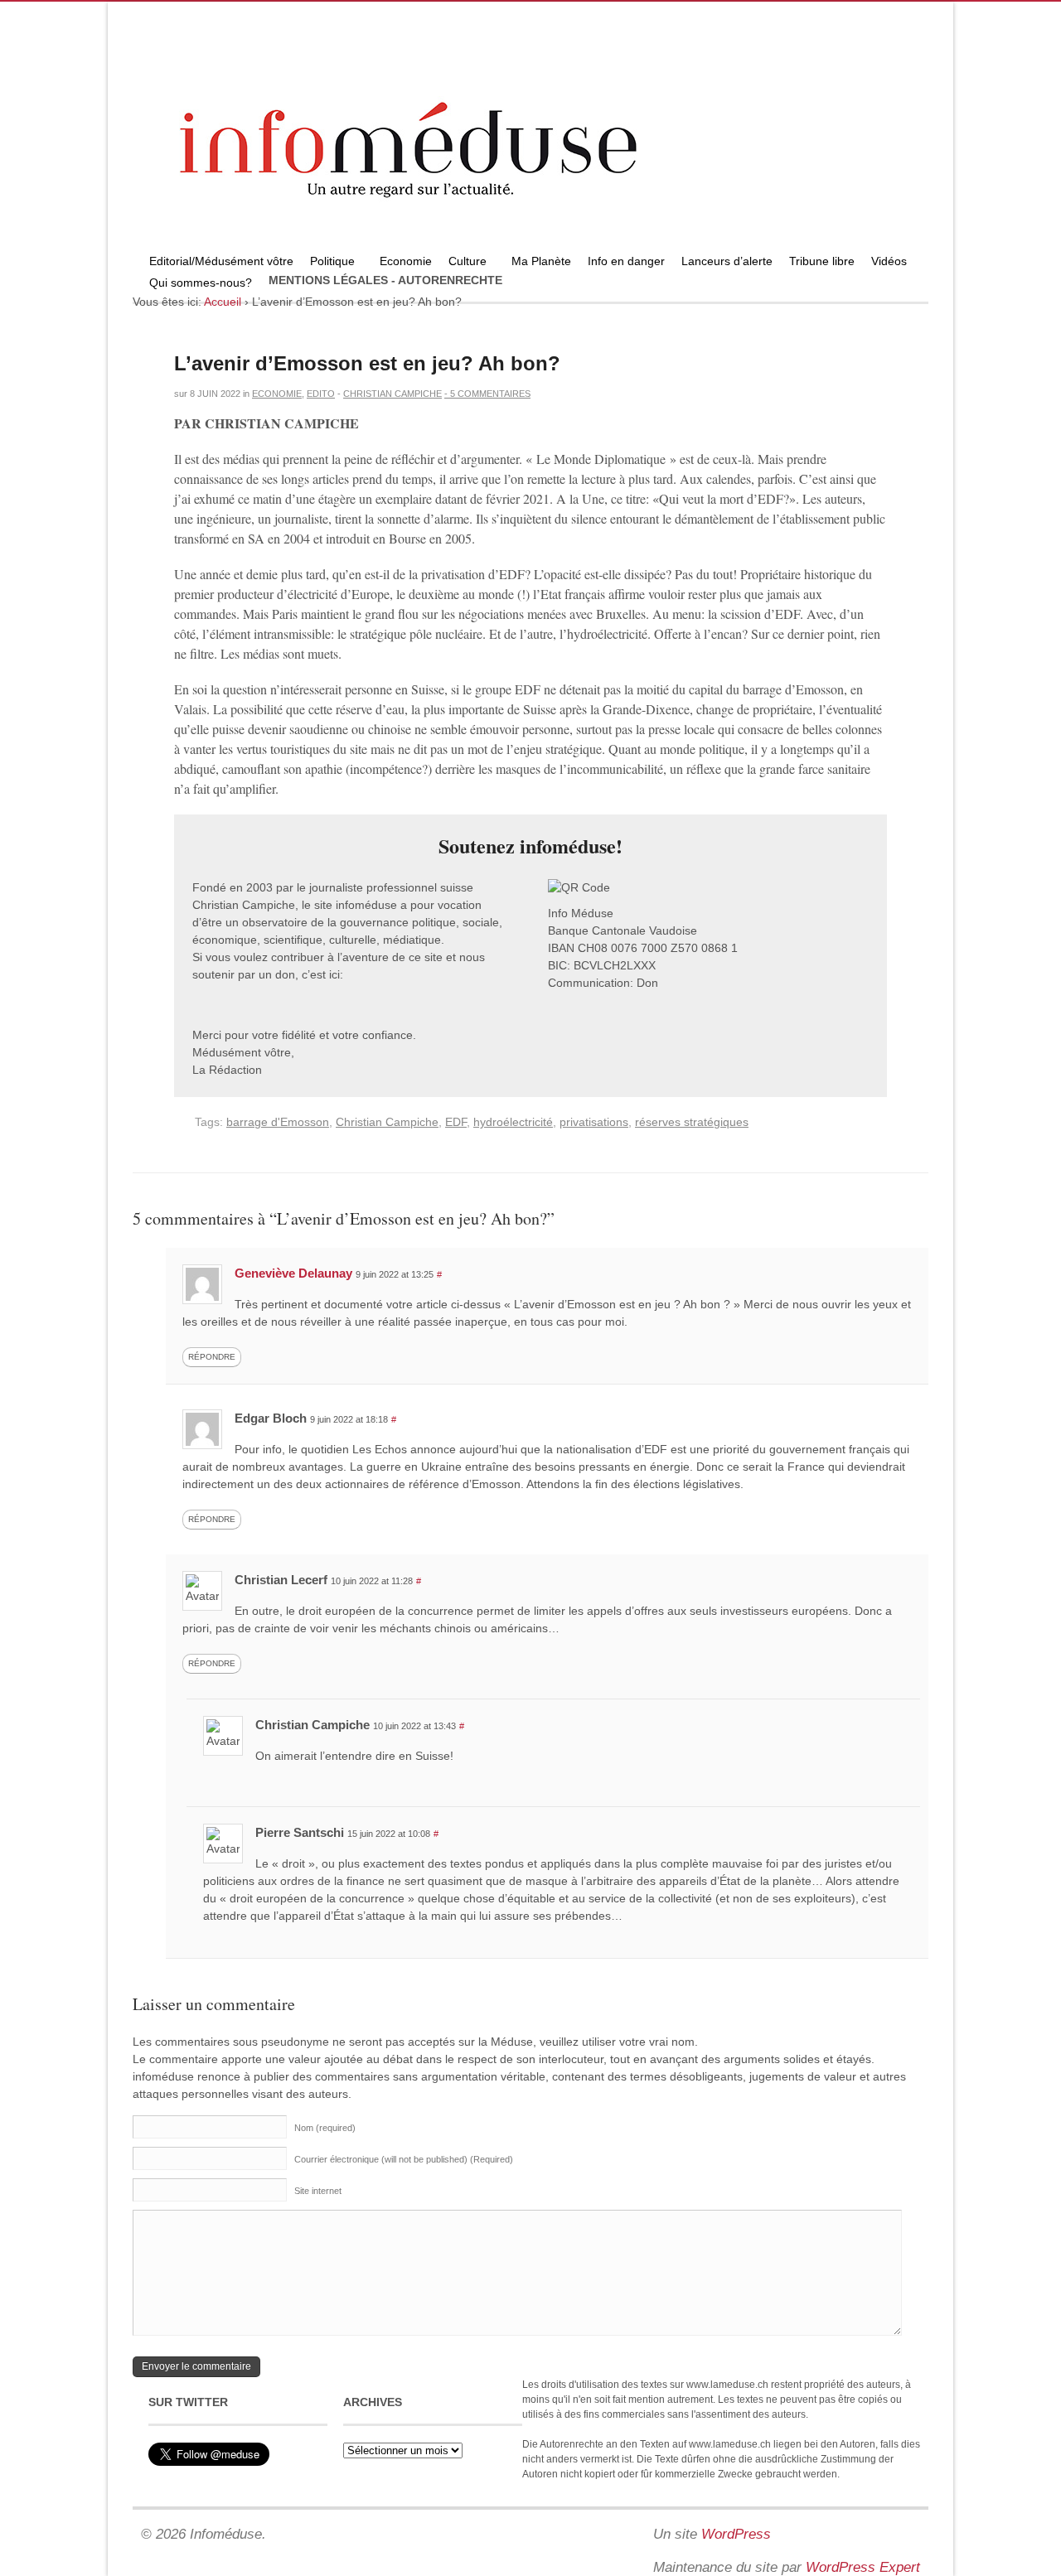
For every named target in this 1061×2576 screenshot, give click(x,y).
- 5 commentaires (487, 394)
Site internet (318, 2191)
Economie (406, 261)
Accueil (223, 302)
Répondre (212, 1357)
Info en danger (626, 261)
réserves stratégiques (692, 1122)
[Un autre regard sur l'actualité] (530, 246)
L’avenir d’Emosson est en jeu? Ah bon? (367, 363)
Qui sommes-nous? (196, 285)
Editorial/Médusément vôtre (221, 261)
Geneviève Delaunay (293, 1273)
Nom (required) (325, 2128)
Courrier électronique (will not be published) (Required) (404, 2159)
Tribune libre (822, 261)
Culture (463, 263)
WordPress (736, 2534)
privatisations (594, 1122)
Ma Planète (541, 261)
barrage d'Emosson (278, 1122)
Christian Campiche (392, 394)
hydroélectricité (513, 1122)
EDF (456, 1122)
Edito (321, 394)
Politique (328, 263)
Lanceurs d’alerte (727, 261)
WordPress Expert (863, 2567)
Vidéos (889, 261)
